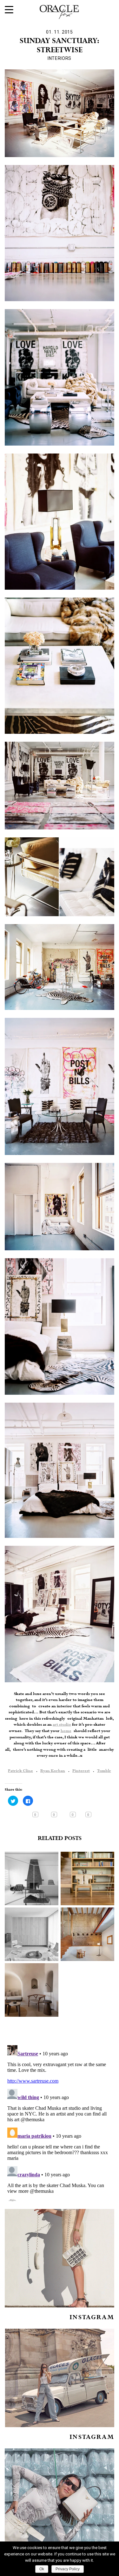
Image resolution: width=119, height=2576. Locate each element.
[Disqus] (60, 2122)
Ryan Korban (53, 1771)
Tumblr (104, 1771)
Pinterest (81, 1771)
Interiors (60, 58)
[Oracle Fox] (60, 11)
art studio (62, 1725)
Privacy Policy (68, 2569)
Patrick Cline (20, 1771)
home (66, 1731)
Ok (42, 2569)
